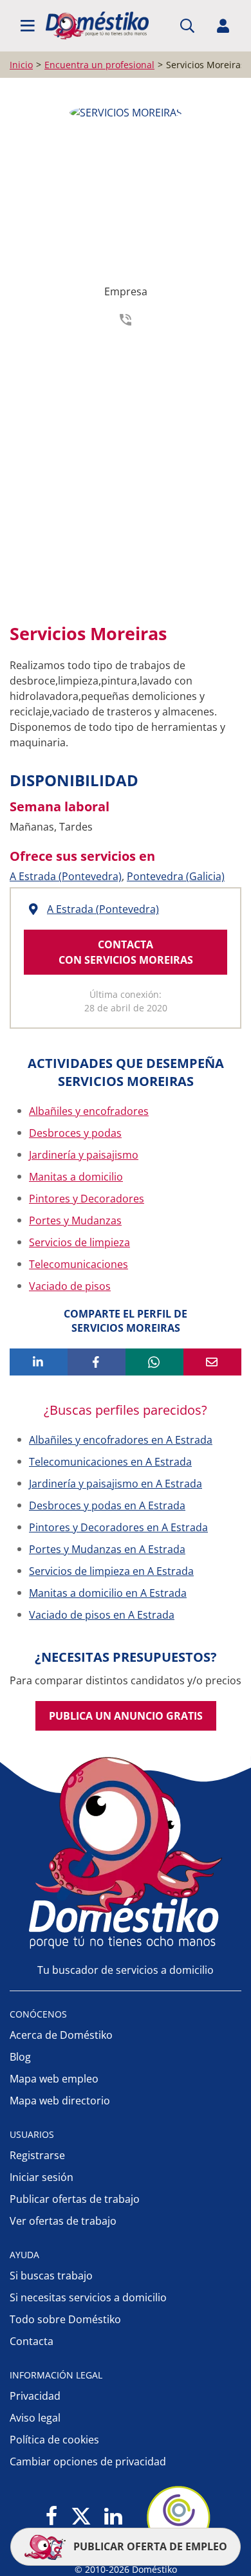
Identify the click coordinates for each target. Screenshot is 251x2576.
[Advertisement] (126, 471)
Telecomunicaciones (79, 1264)
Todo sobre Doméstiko (65, 2319)
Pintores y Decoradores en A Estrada (118, 1527)
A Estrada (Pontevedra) (66, 876)
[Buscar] (187, 26)
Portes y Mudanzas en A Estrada (107, 1549)
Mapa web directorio (60, 2101)
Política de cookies (54, 2440)
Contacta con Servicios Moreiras (126, 952)
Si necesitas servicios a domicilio (88, 2297)
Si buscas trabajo (51, 2276)
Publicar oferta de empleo (149, 2546)
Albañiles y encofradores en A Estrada (121, 1440)
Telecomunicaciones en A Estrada (110, 1462)
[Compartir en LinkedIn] (39, 1362)
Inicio (21, 65)
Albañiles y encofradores (89, 1111)
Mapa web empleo (54, 2079)
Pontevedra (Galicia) (176, 876)
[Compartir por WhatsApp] (154, 1362)
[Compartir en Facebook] (97, 1362)
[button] (28, 26)
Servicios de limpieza (79, 1242)
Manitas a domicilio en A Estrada (108, 1593)
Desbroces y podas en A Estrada (107, 1505)
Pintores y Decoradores (87, 1199)
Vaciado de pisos (70, 1286)
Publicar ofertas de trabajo (75, 2199)
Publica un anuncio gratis (126, 1716)
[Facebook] (52, 2517)
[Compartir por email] (212, 1362)
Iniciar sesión (42, 2177)
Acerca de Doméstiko (61, 2035)
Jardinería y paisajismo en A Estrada (116, 1484)
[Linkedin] (113, 2517)
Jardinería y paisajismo (84, 1155)
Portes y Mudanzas (75, 1220)
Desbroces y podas (75, 1133)
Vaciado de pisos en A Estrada (102, 1615)
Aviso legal (35, 2418)
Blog (20, 2057)
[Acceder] (223, 26)
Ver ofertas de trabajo (63, 2221)
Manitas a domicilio (76, 1177)
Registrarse (37, 2155)
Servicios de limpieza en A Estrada (111, 1571)
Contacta (32, 2341)
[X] (81, 2517)
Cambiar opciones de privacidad (88, 2461)
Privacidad (35, 2396)
